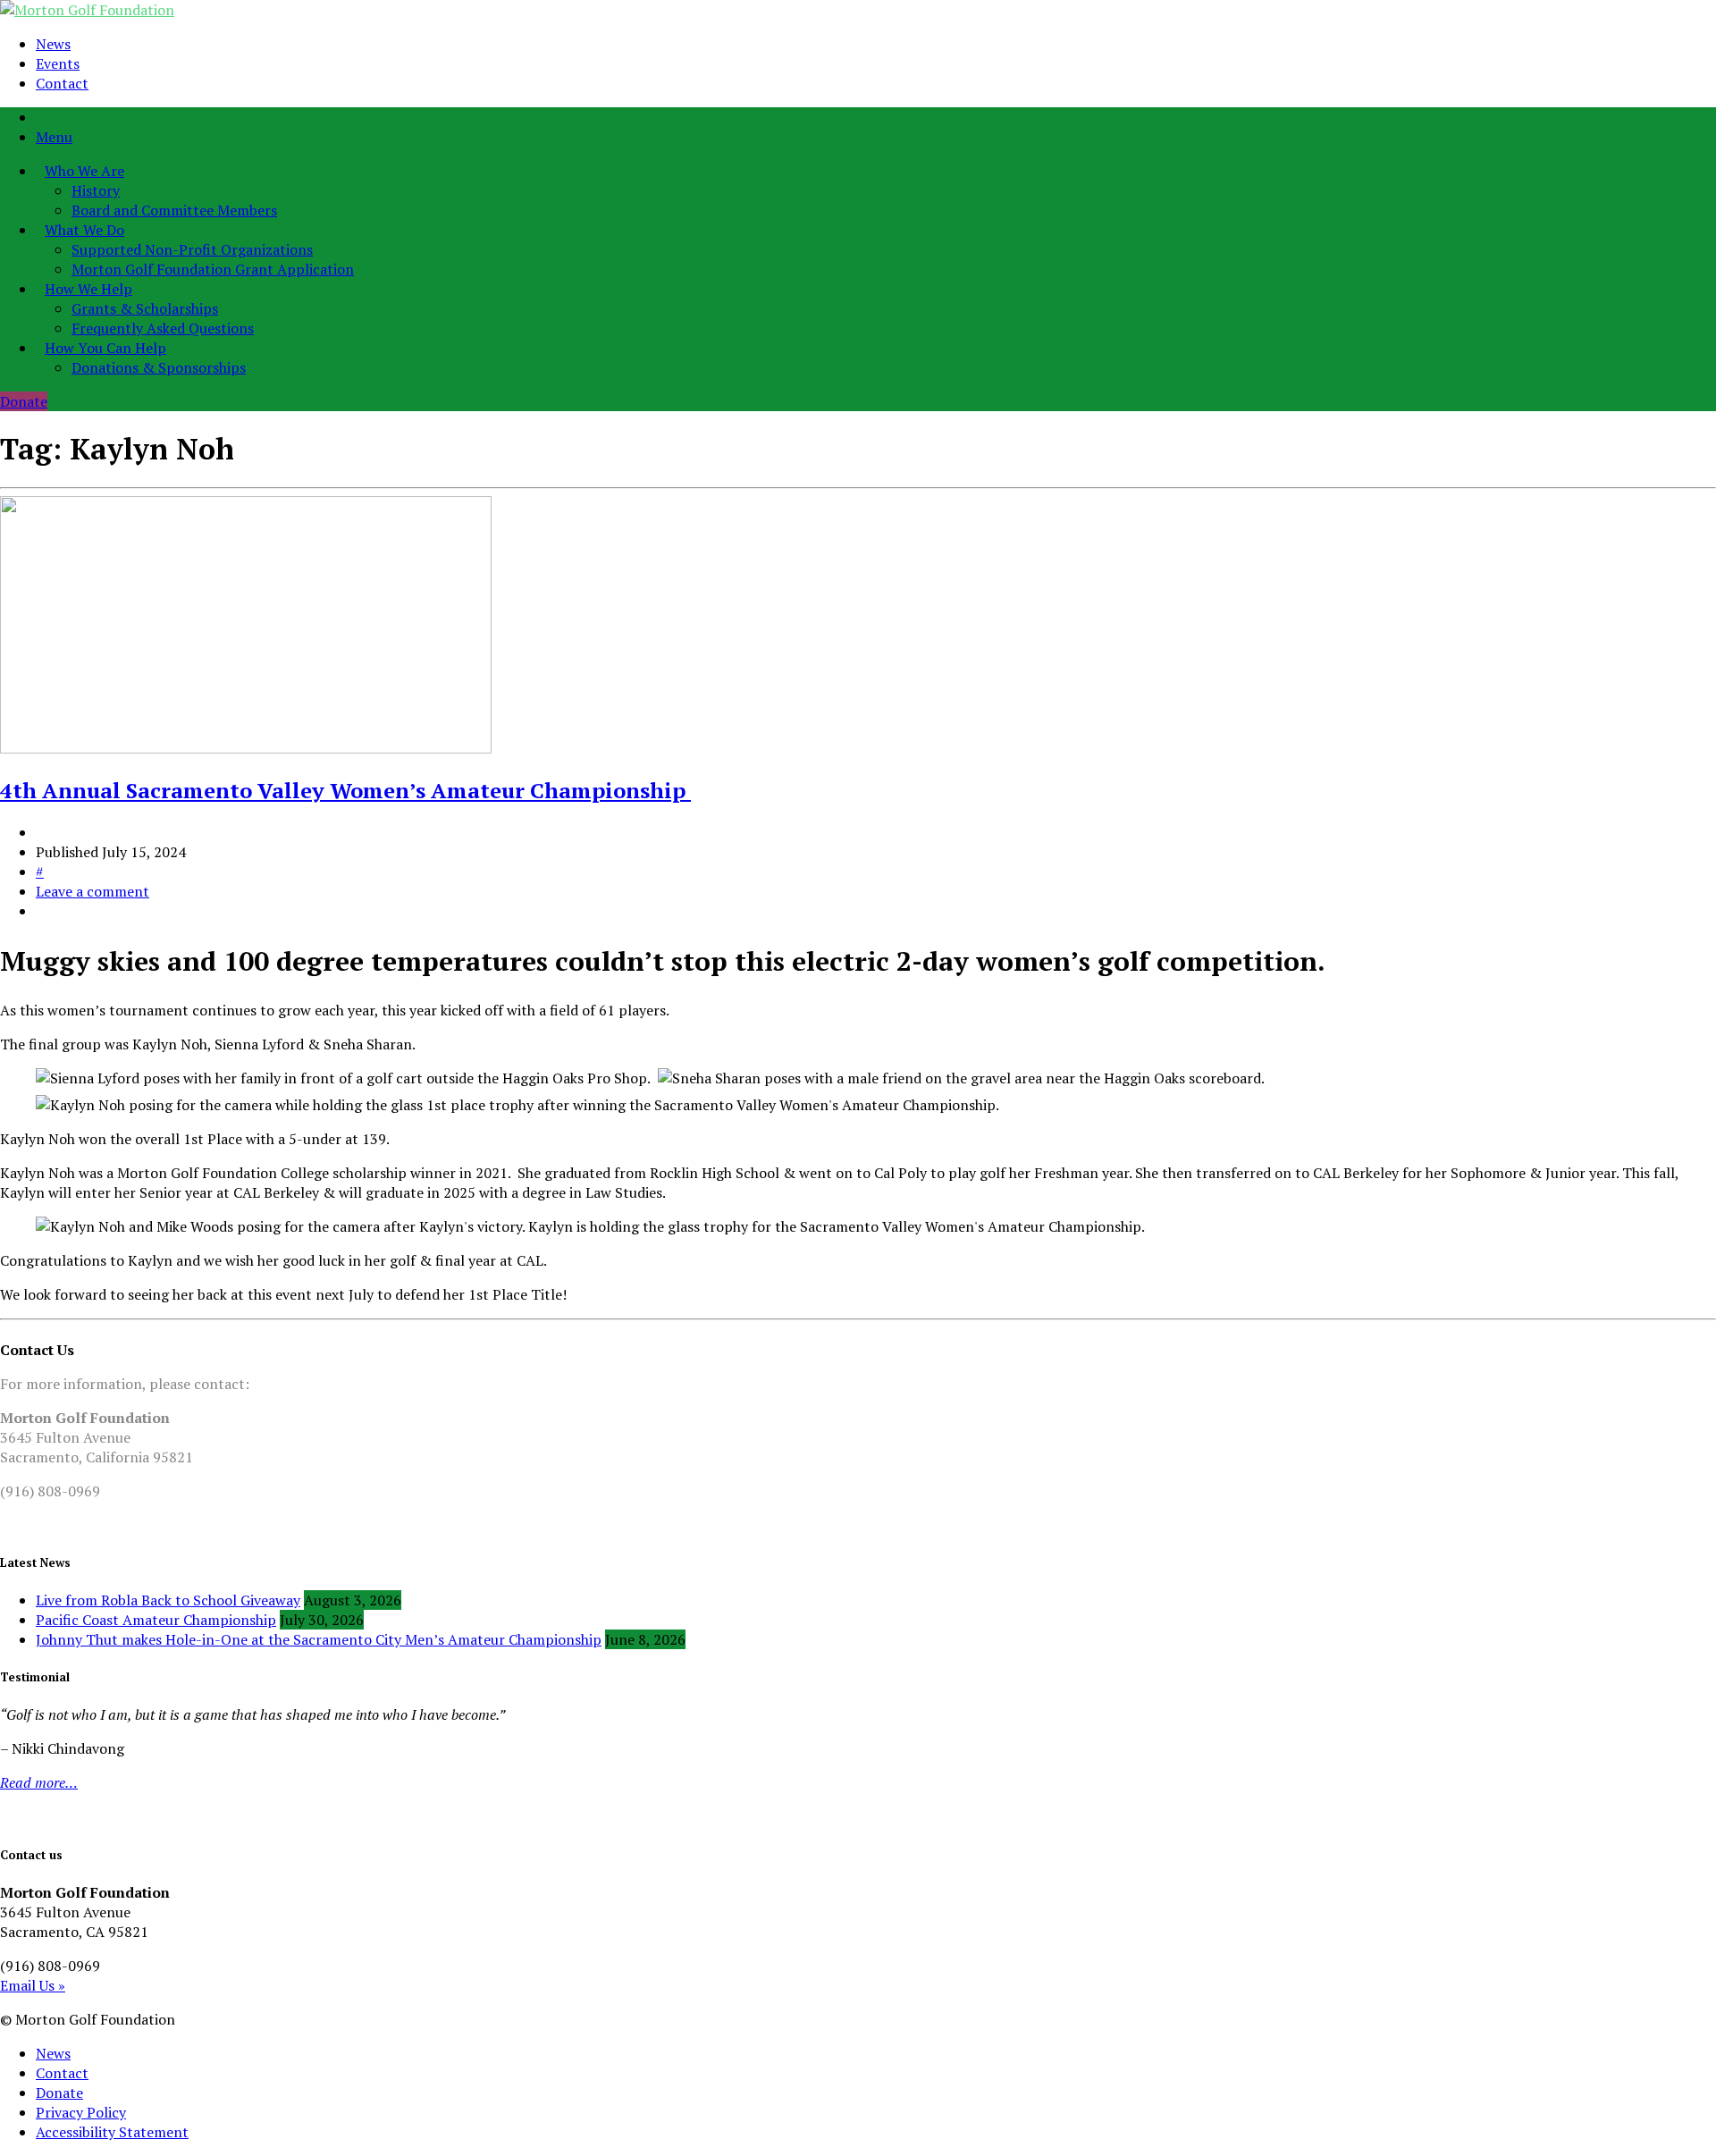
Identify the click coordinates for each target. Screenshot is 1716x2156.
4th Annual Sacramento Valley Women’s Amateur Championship (345, 790)
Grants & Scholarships (145, 308)
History (96, 190)
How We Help (88, 289)
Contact (62, 83)
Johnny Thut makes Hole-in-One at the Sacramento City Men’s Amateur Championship (319, 1639)
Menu (54, 137)
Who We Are (84, 171)
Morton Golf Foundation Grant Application (213, 269)
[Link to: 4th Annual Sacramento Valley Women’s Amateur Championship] (246, 748)
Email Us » (33, 1985)
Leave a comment (93, 891)
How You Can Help (105, 348)
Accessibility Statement (112, 2132)
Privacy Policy (81, 2112)
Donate (24, 401)
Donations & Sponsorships (159, 367)
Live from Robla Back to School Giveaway (168, 1600)
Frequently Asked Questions (163, 328)
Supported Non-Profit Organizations (192, 249)
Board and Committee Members (174, 210)
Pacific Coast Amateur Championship (156, 1620)
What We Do (84, 230)
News (53, 44)
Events (58, 63)
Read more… (39, 1782)
